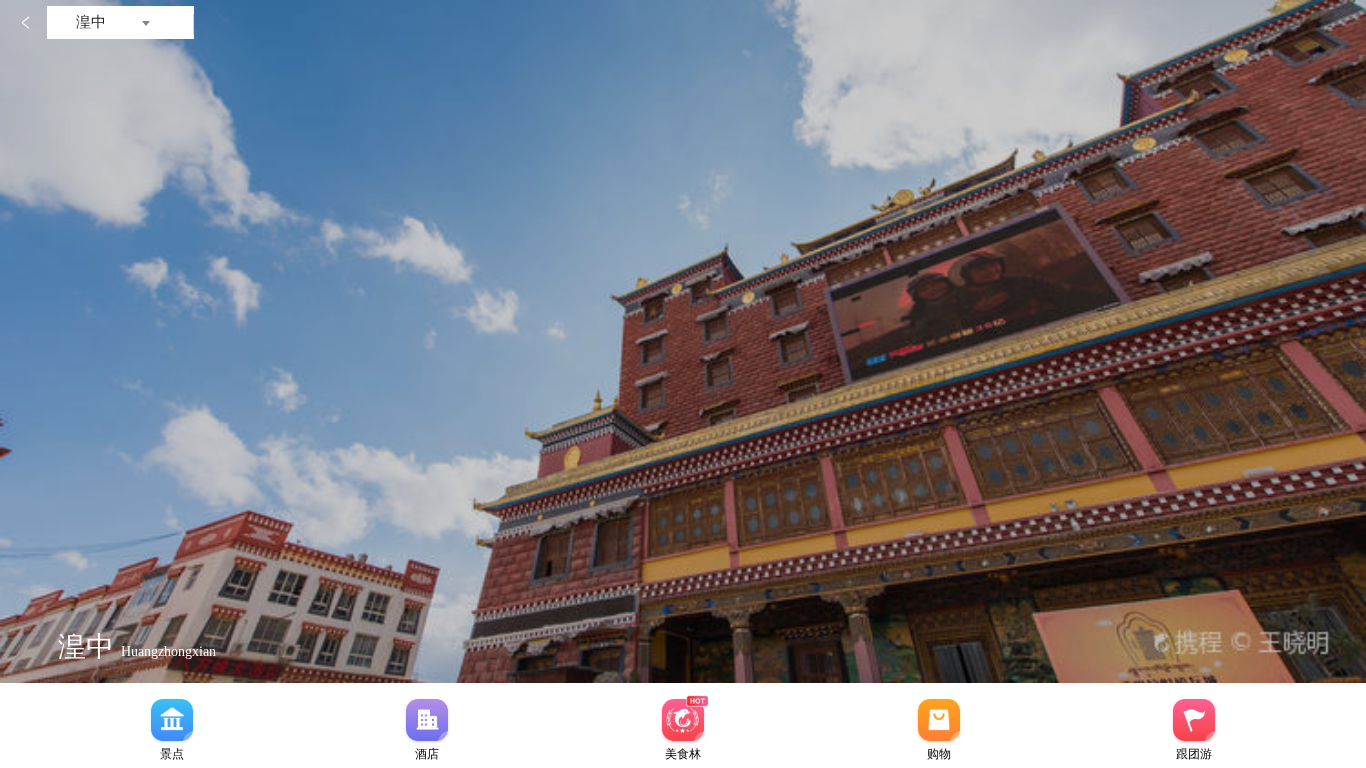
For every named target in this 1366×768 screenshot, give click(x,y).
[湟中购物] (939, 720)
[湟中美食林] (683, 720)
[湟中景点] (172, 720)
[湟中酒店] (427, 720)
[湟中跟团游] (1194, 720)
